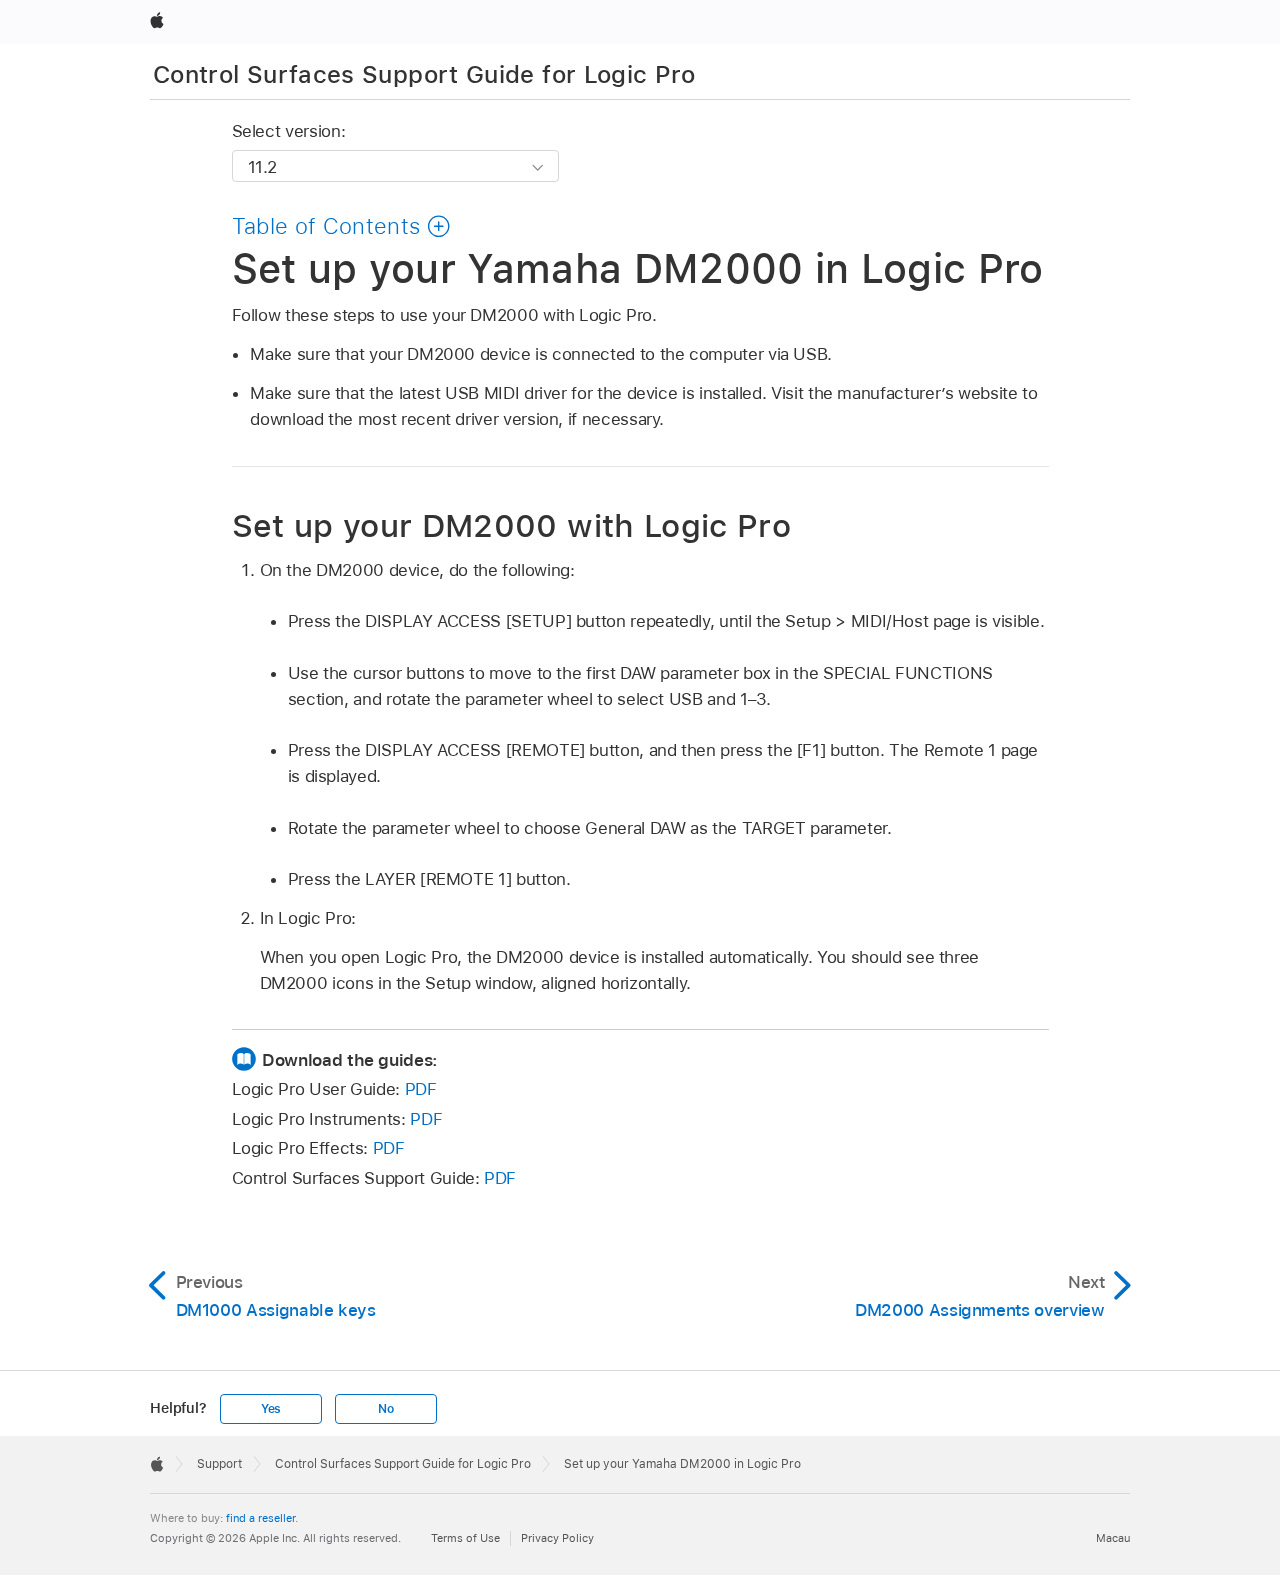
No (386, 1409)
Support (219, 1464)
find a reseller (260, 1518)
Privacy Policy (557, 1538)
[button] (342, 226)
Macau (1113, 1538)
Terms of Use (465, 1538)
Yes (271, 1409)
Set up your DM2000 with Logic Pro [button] (512, 525)
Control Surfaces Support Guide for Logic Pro (424, 74)
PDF (421, 1089)
